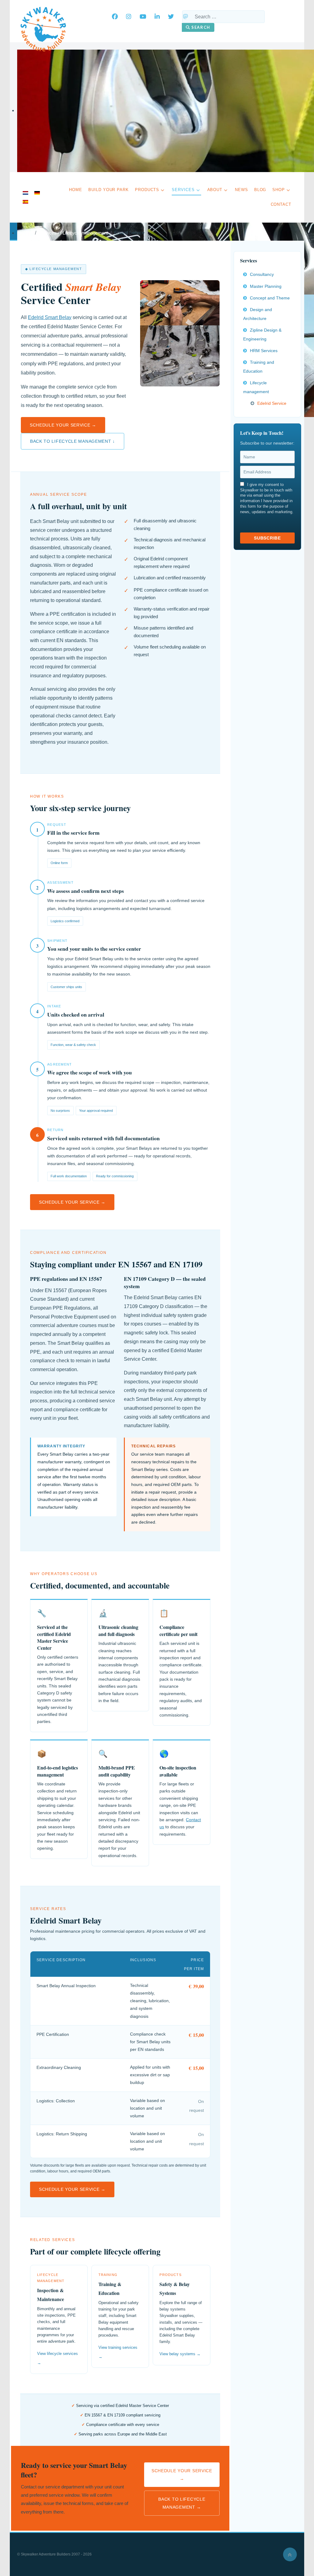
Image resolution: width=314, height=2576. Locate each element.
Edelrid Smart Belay (50, 317)
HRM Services (264, 351)
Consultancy (262, 274)
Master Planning (266, 286)
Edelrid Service (272, 403)
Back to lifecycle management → (182, 2503)
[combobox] (223, 17)
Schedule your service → (63, 425)
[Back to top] (290, 2554)
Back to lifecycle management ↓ (73, 441)
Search (200, 27)
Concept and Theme (270, 298)
